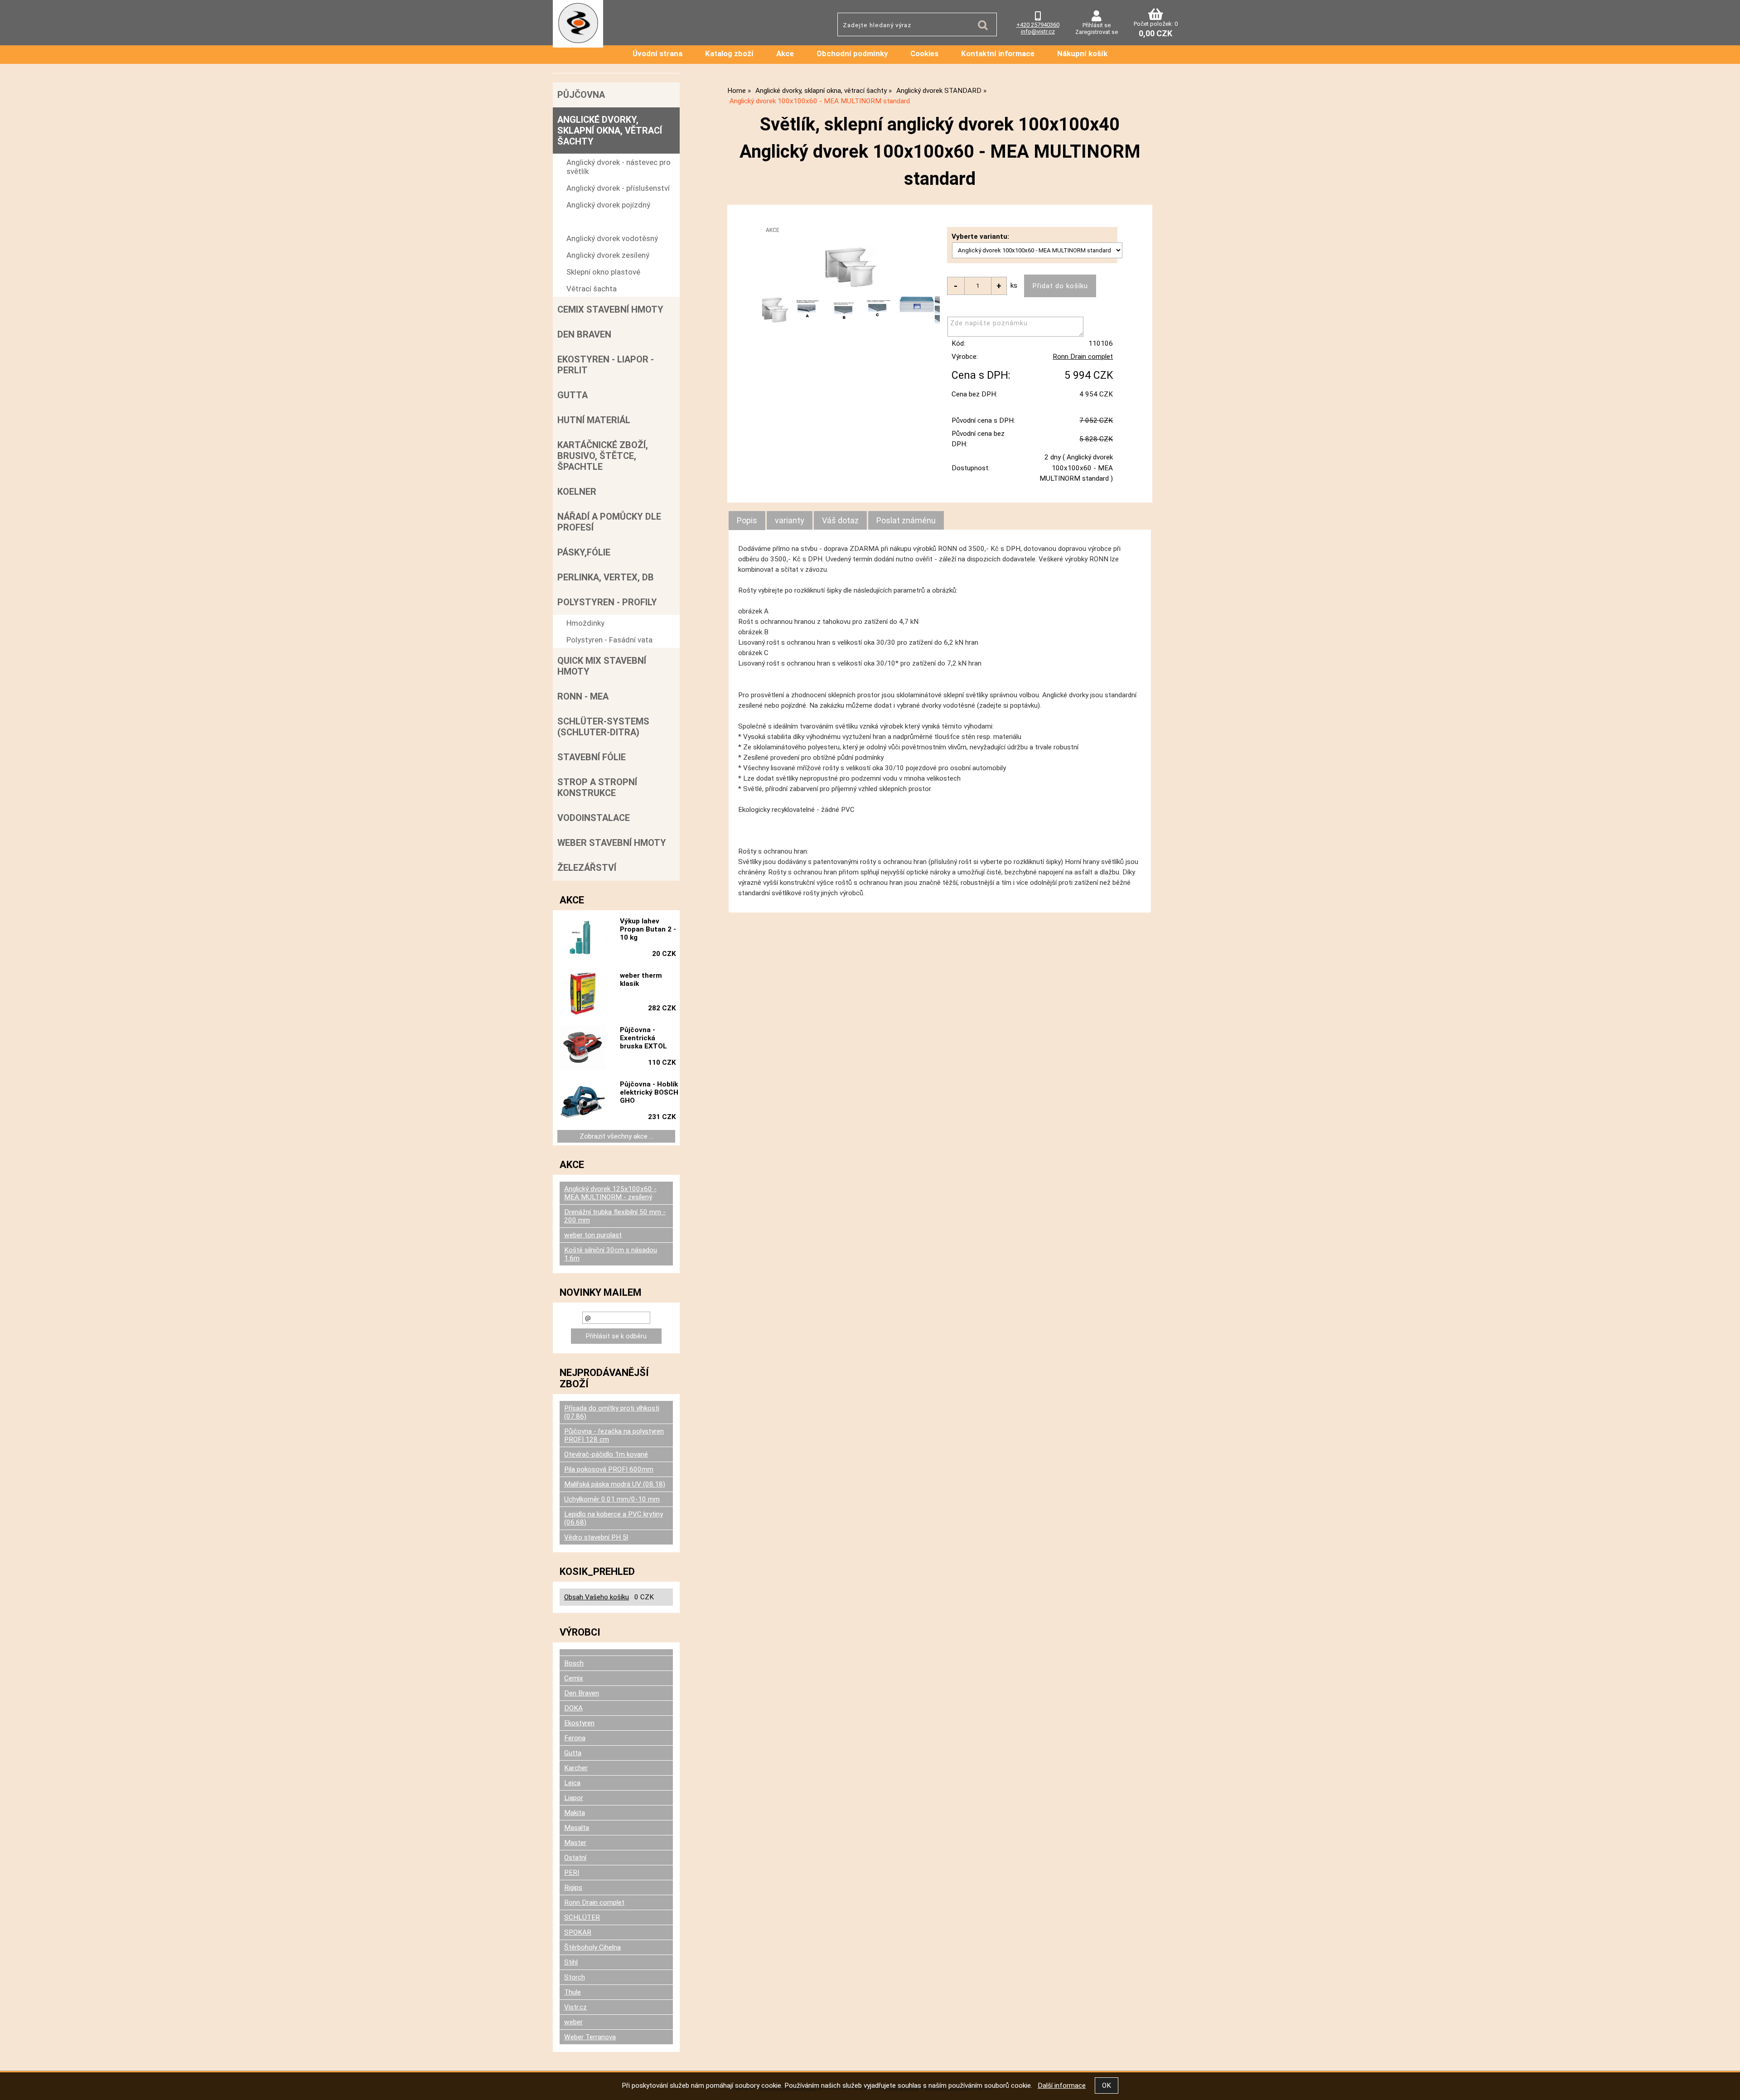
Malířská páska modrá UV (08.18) (615, 1484)
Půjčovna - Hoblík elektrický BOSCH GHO (649, 1092)
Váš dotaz (840, 520)
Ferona (575, 1738)
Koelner (577, 492)
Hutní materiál (594, 420)
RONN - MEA (583, 696)
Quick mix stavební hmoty (602, 666)
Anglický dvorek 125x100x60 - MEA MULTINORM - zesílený (610, 1193)
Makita (575, 1813)
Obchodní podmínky (852, 53)
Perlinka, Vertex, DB (606, 577)
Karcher (576, 1768)
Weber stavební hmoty (612, 843)
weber (573, 2022)
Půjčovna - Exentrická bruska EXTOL (643, 1038)
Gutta (573, 395)
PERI (572, 1873)
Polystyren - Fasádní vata (609, 640)
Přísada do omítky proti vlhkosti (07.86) (612, 1412)
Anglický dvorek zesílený (608, 255)
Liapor (574, 1798)
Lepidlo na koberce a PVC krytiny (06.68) (614, 1518)
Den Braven (584, 334)
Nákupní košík (1082, 53)
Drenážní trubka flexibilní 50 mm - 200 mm (615, 1216)
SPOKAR (578, 1932)
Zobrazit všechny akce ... (616, 1136)
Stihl (571, 1962)
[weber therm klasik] (583, 993)
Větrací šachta (592, 289)
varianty (790, 520)
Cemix (574, 1678)
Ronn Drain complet (1083, 357)
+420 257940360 (1038, 25)
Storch (575, 1977)
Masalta (577, 1828)
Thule (573, 1992)
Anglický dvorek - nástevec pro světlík (619, 167)
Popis (747, 520)
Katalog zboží (729, 53)
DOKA (573, 1708)
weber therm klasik (641, 980)
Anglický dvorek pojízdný (608, 205)
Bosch (574, 1663)
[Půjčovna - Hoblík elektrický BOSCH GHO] (583, 1102)
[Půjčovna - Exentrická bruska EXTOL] (583, 1048)
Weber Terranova (590, 2037)
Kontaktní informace (998, 53)
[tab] (747, 521)
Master (575, 1843)
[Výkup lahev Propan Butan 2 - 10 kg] (583, 939)
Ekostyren (579, 1723)
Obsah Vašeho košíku (597, 1597)
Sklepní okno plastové (603, 272)
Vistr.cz (575, 2007)
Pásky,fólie (584, 552)
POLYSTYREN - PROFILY (607, 602)
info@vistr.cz (1038, 31)
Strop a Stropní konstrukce (597, 787)
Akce (785, 53)
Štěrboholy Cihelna (592, 1947)
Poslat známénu (906, 520)
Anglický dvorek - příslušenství (618, 188)
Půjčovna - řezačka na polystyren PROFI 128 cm (614, 1435)
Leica (572, 1783)
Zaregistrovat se (1097, 32)
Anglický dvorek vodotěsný (612, 238)
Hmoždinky (585, 623)
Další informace (1062, 2086)
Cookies (924, 53)
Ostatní (575, 1858)
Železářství (587, 868)
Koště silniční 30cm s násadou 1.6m (611, 1254)
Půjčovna (581, 95)
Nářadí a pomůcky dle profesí (609, 522)
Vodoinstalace (594, 818)
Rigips (573, 1888)
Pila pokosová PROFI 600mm (609, 1469)
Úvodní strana (657, 53)
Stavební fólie (592, 757)
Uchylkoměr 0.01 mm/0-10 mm (612, 1499)
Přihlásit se (1097, 25)
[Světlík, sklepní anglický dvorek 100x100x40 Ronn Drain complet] (851, 267)
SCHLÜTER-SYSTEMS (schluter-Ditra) (603, 727)
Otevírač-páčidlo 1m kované (606, 1454)
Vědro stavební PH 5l (596, 1537)
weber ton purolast (593, 1235)
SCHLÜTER (582, 1917)
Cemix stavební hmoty (610, 309)
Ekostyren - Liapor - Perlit (606, 365)
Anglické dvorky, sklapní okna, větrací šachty (610, 130)
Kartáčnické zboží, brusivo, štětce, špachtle (603, 456)
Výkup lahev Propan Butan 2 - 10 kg (648, 929)
